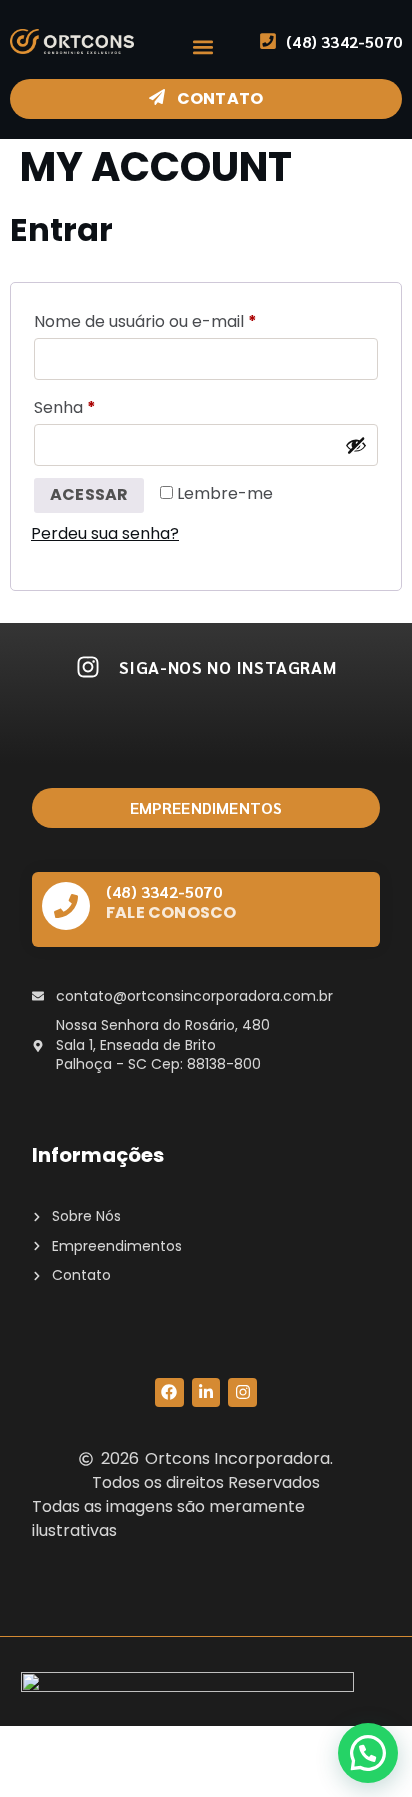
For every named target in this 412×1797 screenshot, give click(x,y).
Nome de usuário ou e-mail (190, 319)
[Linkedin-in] (206, 1392)
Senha (110, 405)
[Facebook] (169, 1392)
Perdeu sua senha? (105, 533)
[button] (202, 46)
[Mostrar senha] (356, 445)
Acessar (89, 494)
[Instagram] (242, 1392)
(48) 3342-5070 (164, 891)
